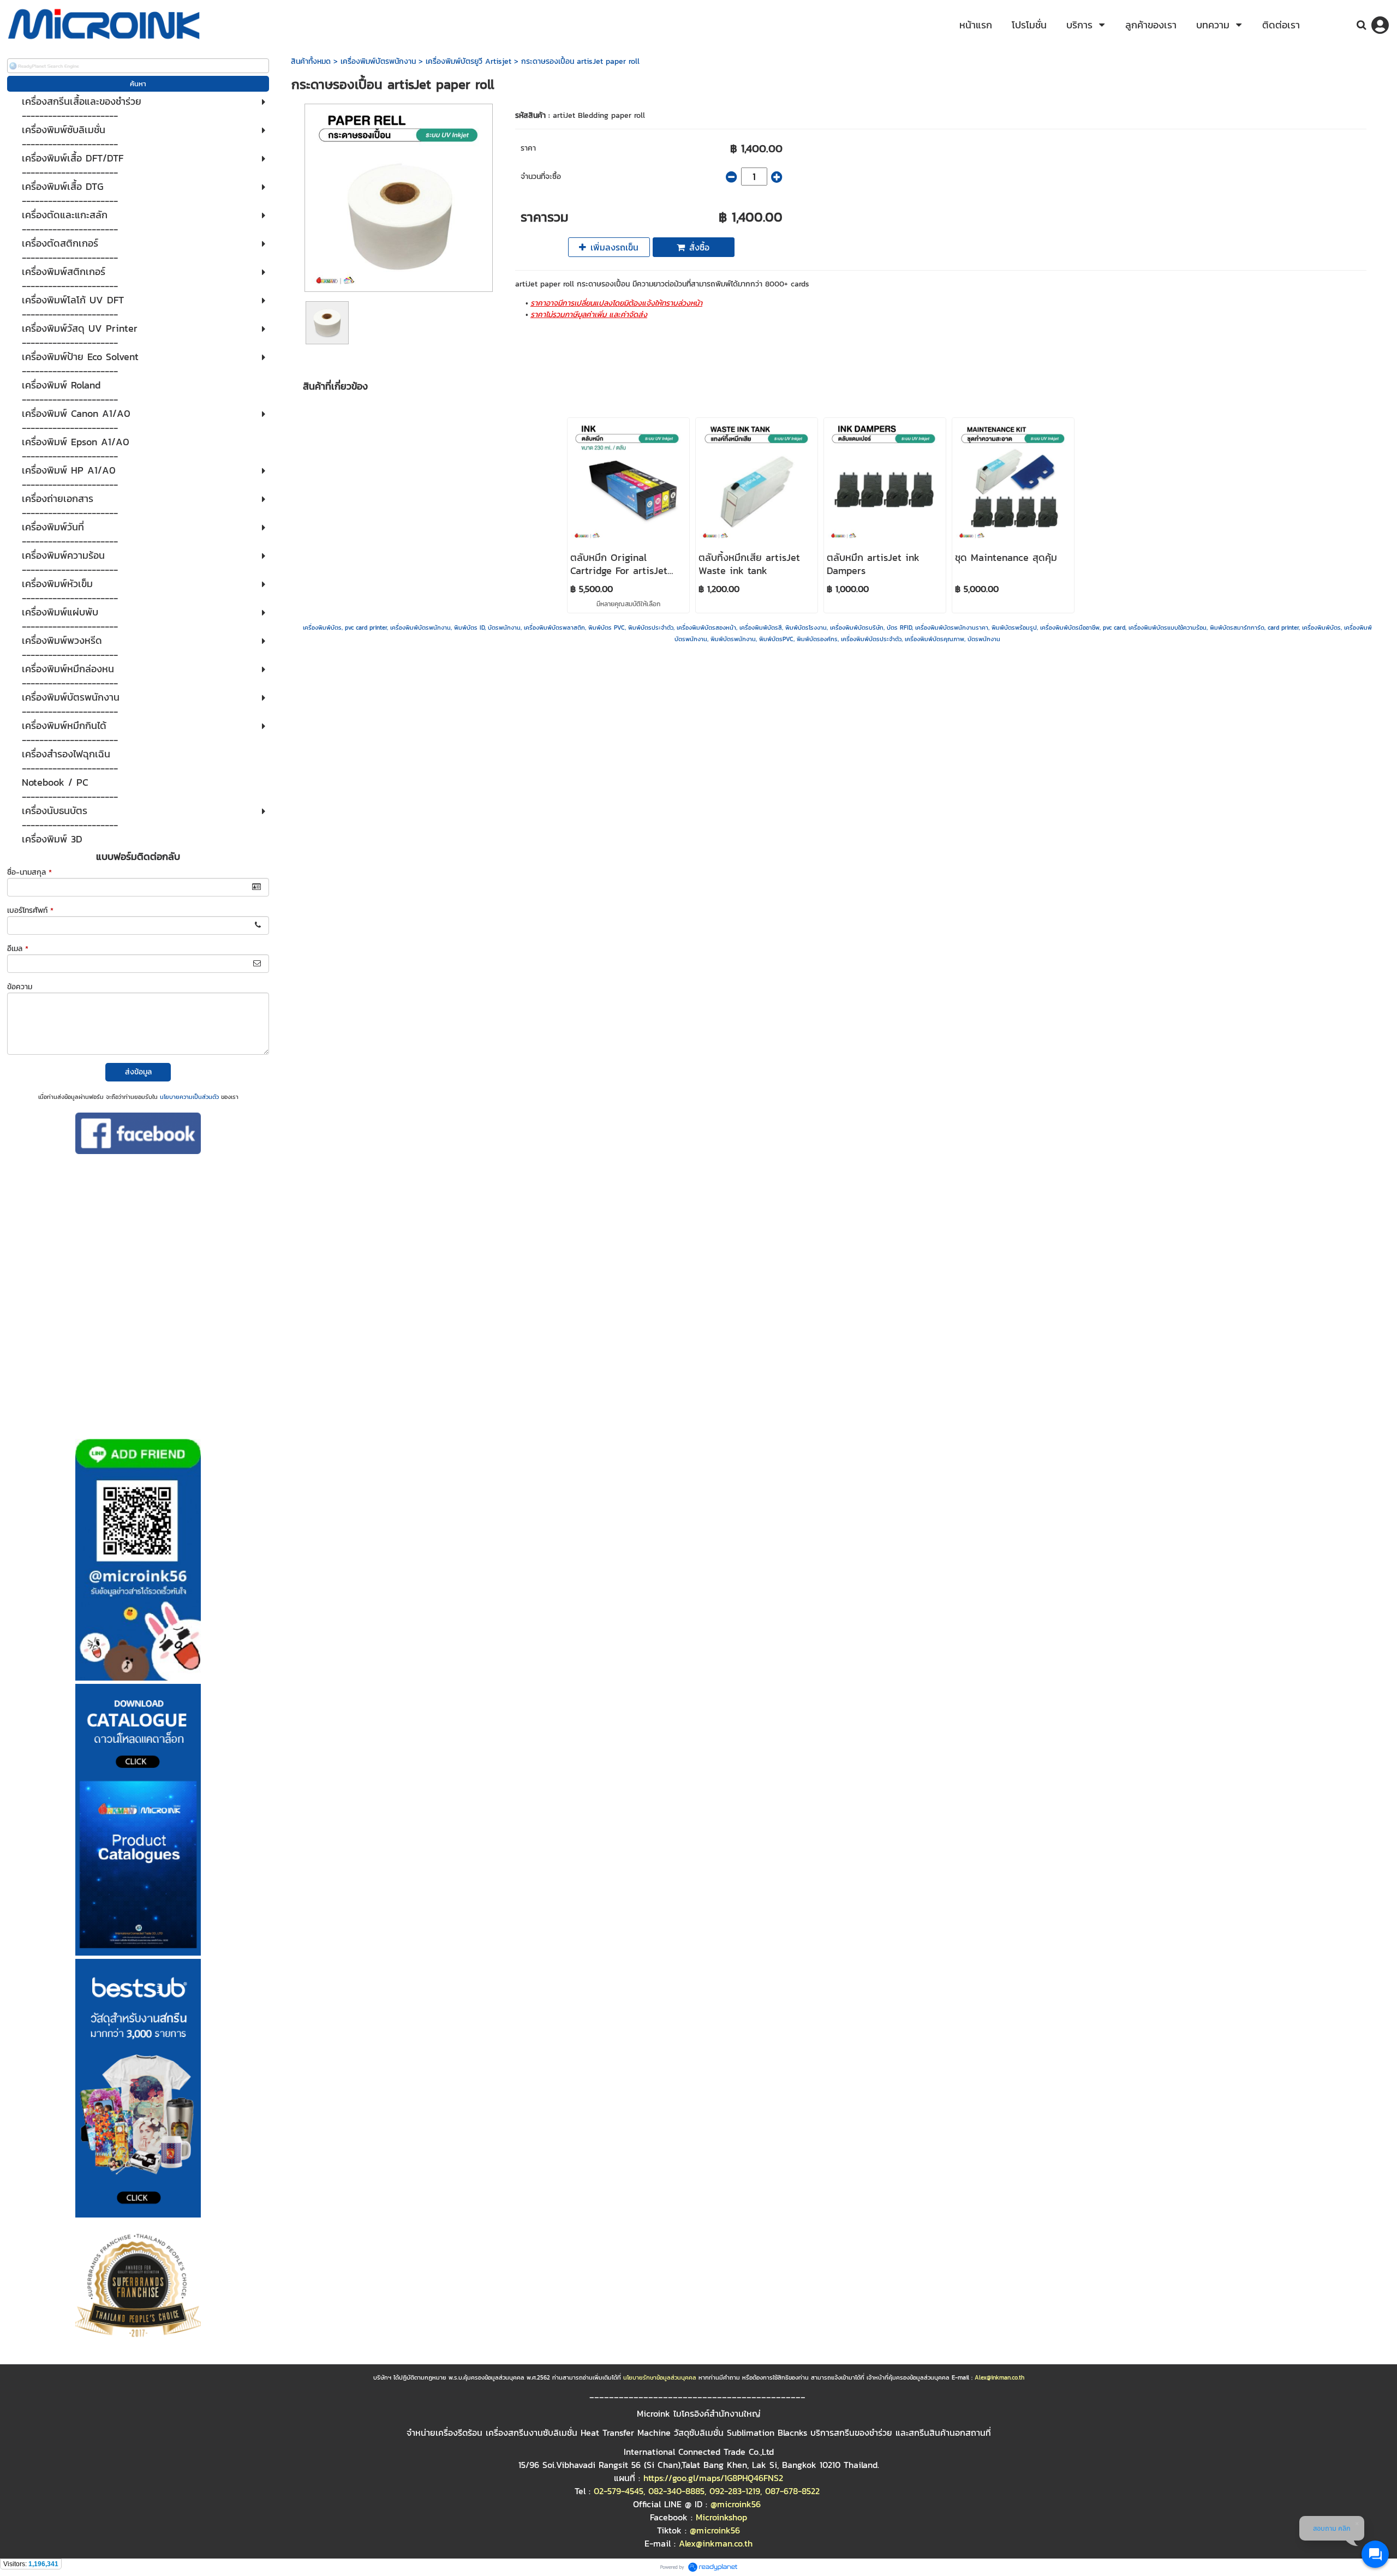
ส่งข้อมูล (138, 1072)
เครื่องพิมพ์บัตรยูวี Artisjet (468, 61)
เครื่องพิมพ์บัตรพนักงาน (378, 61)
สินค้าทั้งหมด (311, 61)
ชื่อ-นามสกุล (29, 872)
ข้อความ (20, 987)
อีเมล (18, 949)
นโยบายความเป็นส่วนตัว (189, 1097)
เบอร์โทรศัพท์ (30, 910)
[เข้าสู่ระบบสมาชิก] (1380, 25)
